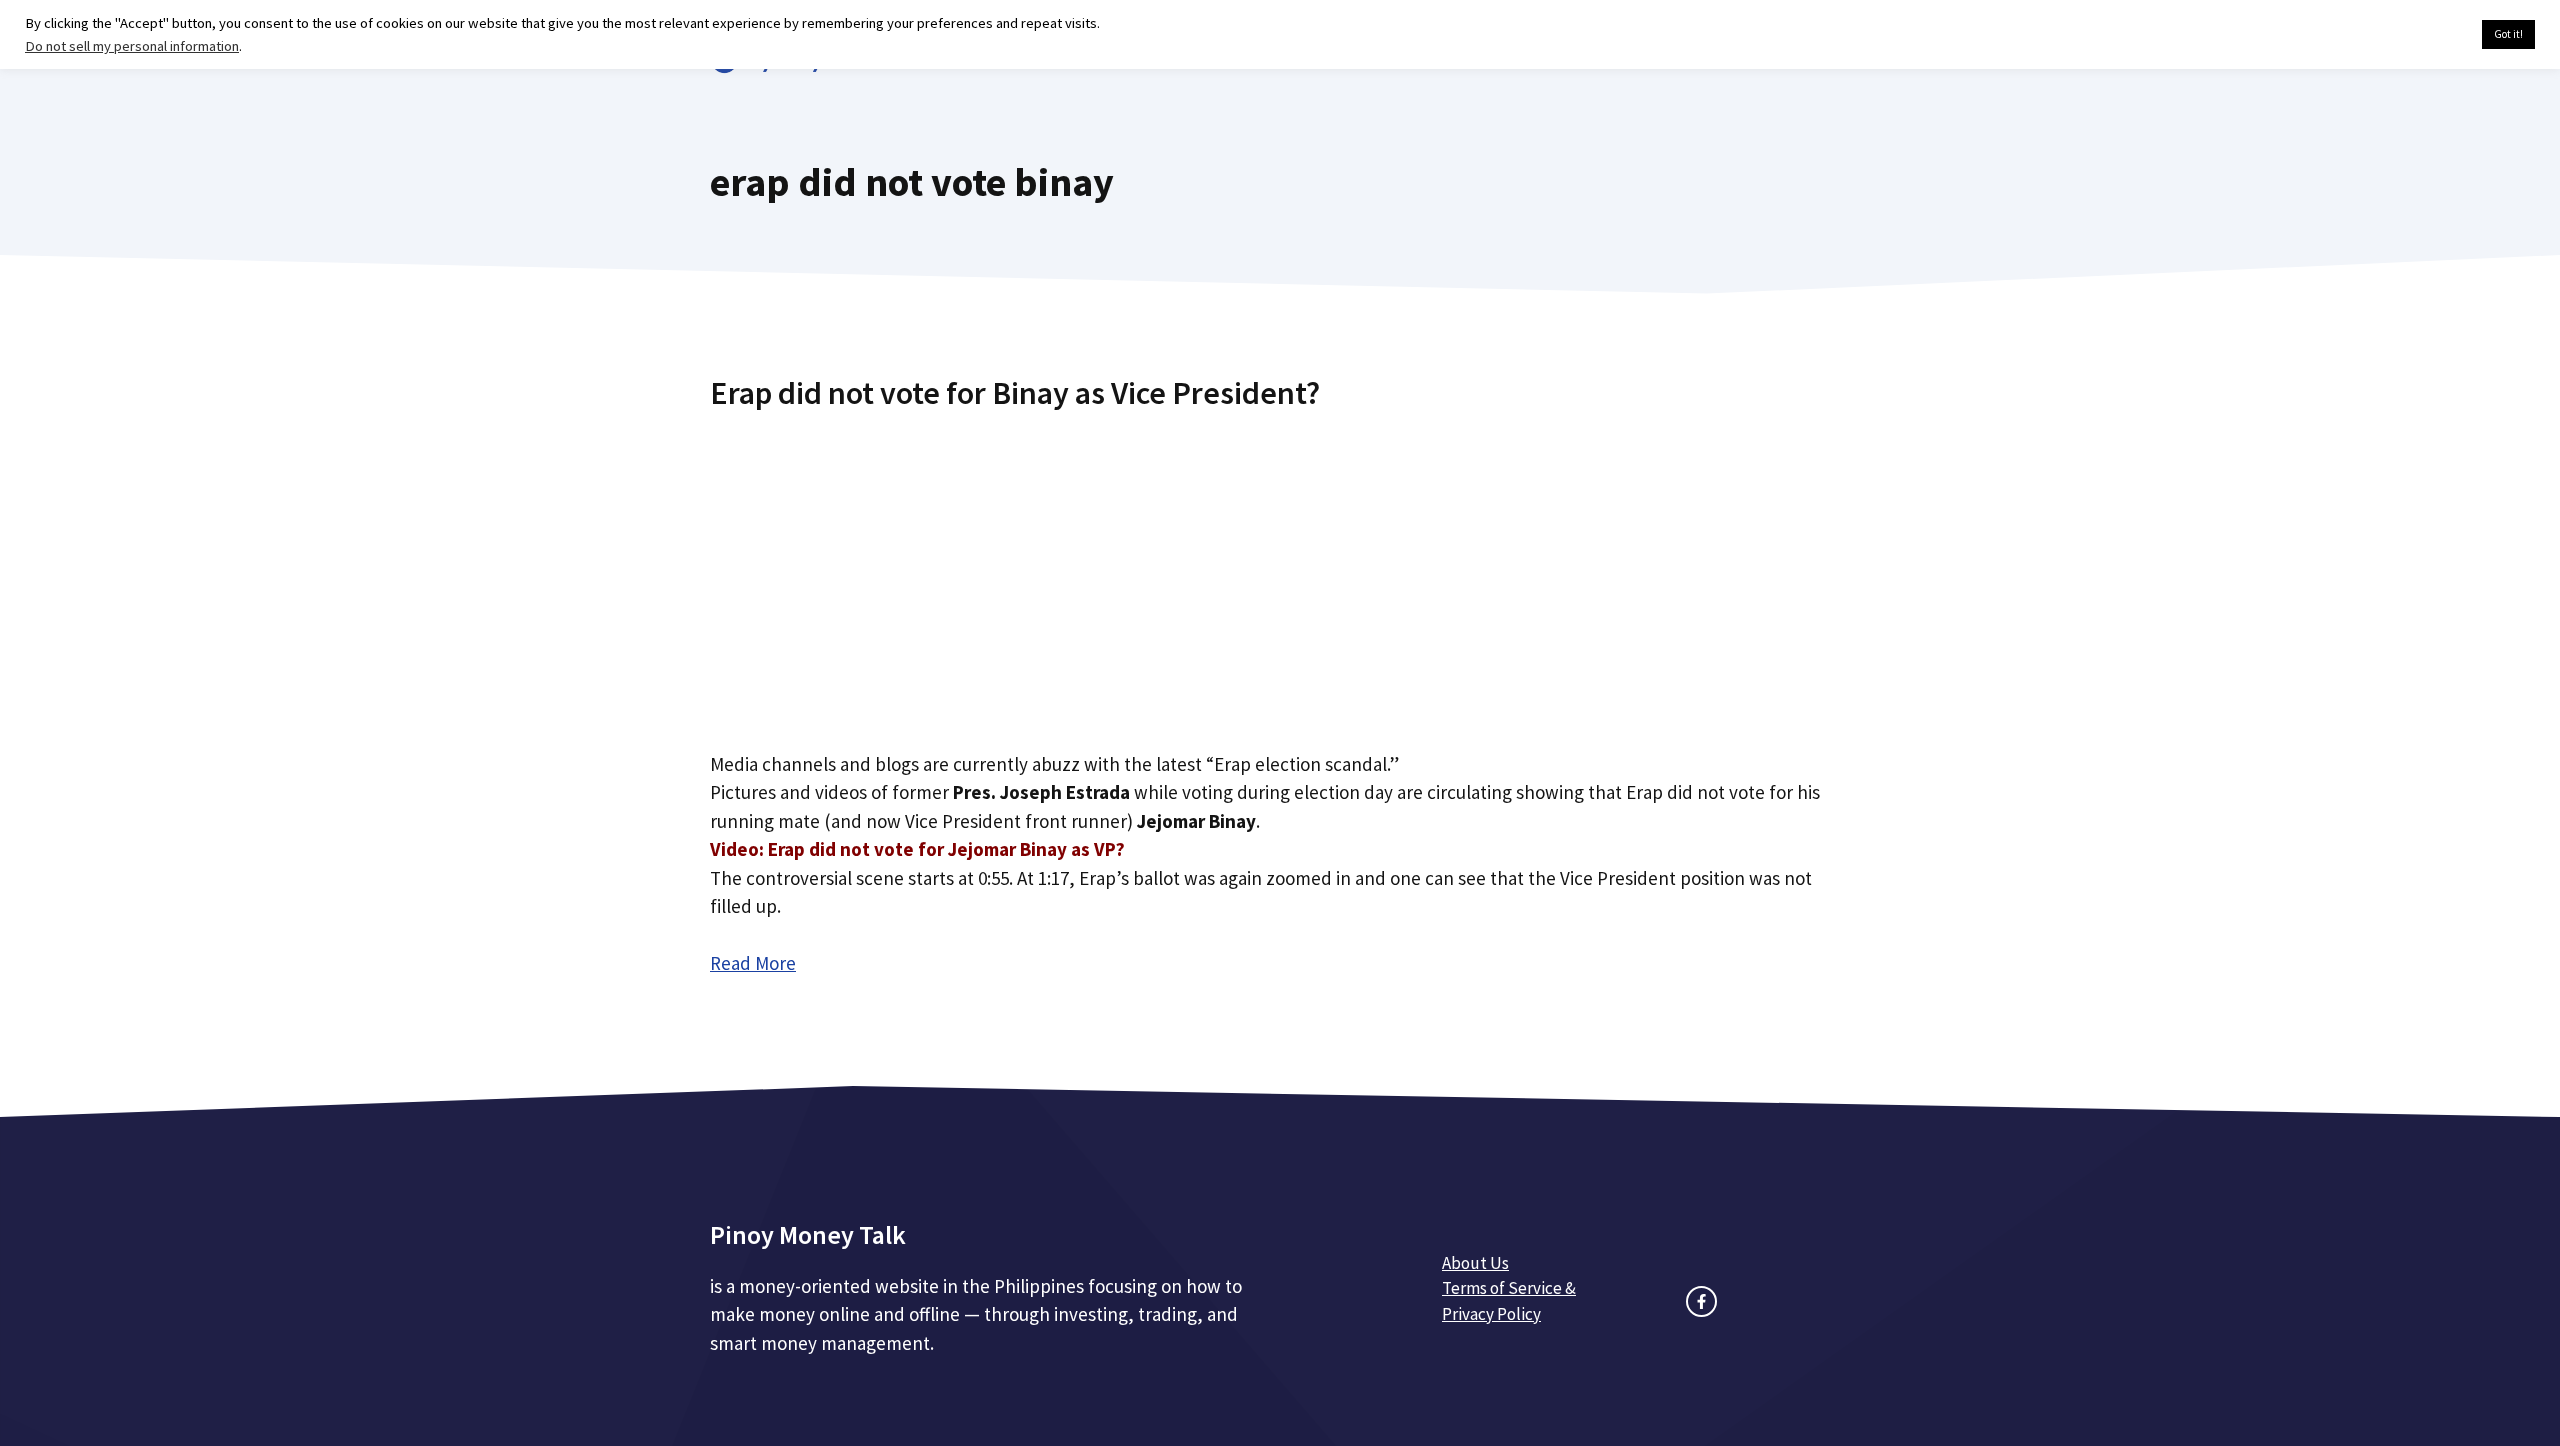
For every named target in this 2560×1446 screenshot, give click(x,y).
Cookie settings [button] (2419, 35)
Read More (753, 963)
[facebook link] (1701, 1301)
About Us (1475, 1263)
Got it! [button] (2508, 34)
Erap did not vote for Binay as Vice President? (1015, 393)
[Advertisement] (1280, 573)
